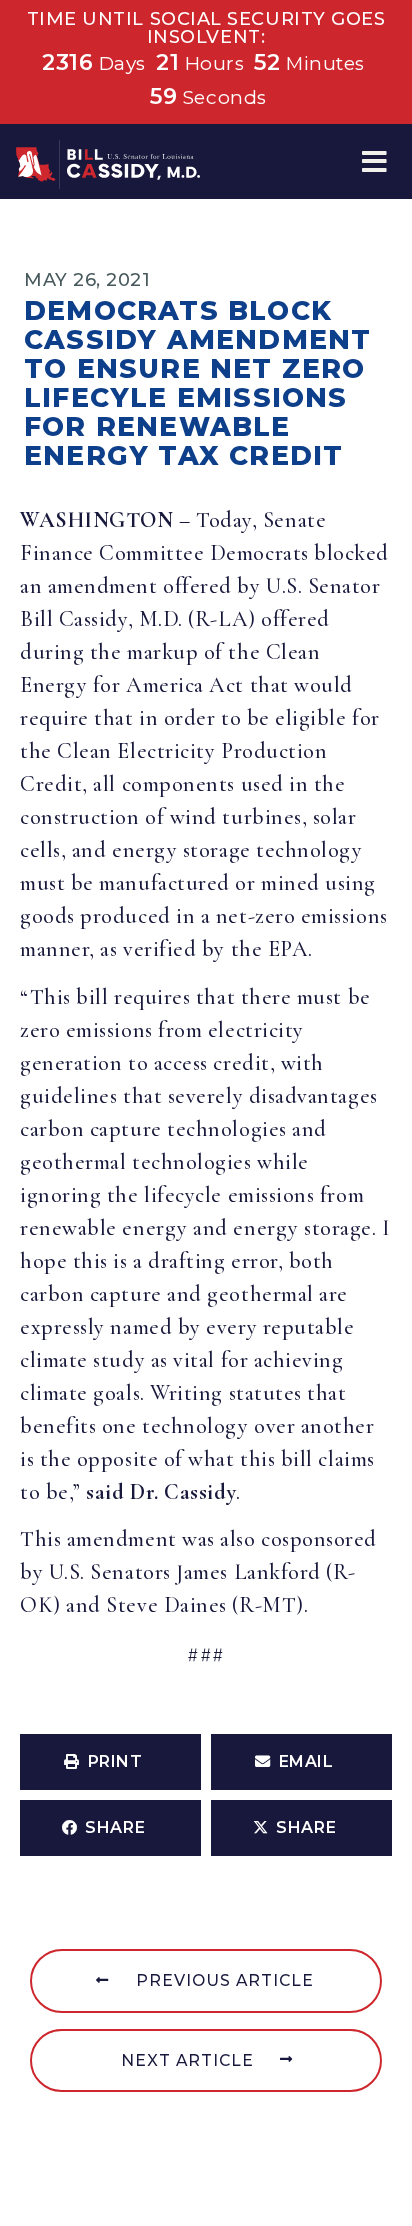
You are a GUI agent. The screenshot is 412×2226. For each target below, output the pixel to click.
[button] (374, 161)
